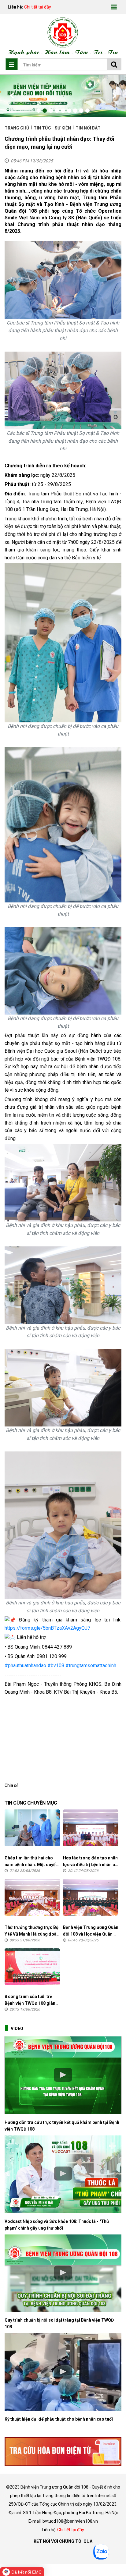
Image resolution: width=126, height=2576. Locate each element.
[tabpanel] (63, 96)
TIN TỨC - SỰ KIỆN (52, 128)
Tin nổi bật (88, 128)
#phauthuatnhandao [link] (25, 1665)
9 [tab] (87, 111)
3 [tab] (51, 111)
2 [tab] (45, 111)
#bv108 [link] (56, 1665)
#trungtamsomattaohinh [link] (91, 1665)
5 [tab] (63, 111)
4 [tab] (57, 111)
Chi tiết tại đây (38, 7)
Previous (12, 96)
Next (114, 96)
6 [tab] (69, 111)
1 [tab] (39, 111)
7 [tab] (75, 111)
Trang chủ (17, 128)
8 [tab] (81, 111)
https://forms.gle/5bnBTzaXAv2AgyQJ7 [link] (47, 1628)
